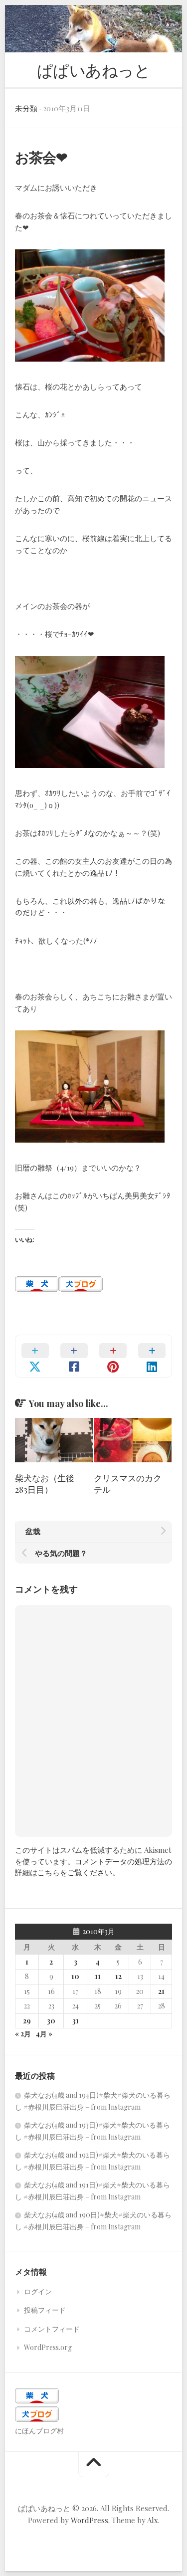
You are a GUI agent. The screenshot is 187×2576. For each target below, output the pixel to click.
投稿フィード (45, 2310)
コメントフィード (52, 2329)
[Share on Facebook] (74, 1356)
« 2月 (23, 2034)
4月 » (44, 2034)
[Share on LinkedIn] (152, 1356)
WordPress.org (48, 2347)
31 (76, 2021)
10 (75, 1976)
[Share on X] (35, 1356)
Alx (153, 2520)
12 (118, 1976)
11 (98, 1976)
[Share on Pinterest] (113, 1356)
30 (51, 2021)
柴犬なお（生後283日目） (45, 1484)
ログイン (38, 2291)
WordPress (90, 2520)
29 (27, 2021)
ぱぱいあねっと (94, 70)
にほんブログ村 (39, 2431)
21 (161, 1991)
